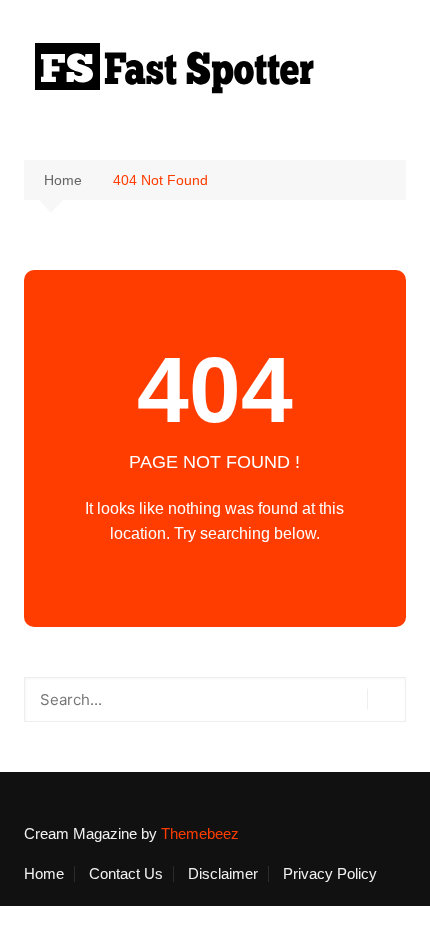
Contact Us (126, 874)
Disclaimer (223, 874)
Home (44, 874)
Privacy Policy (330, 874)
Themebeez (200, 833)
